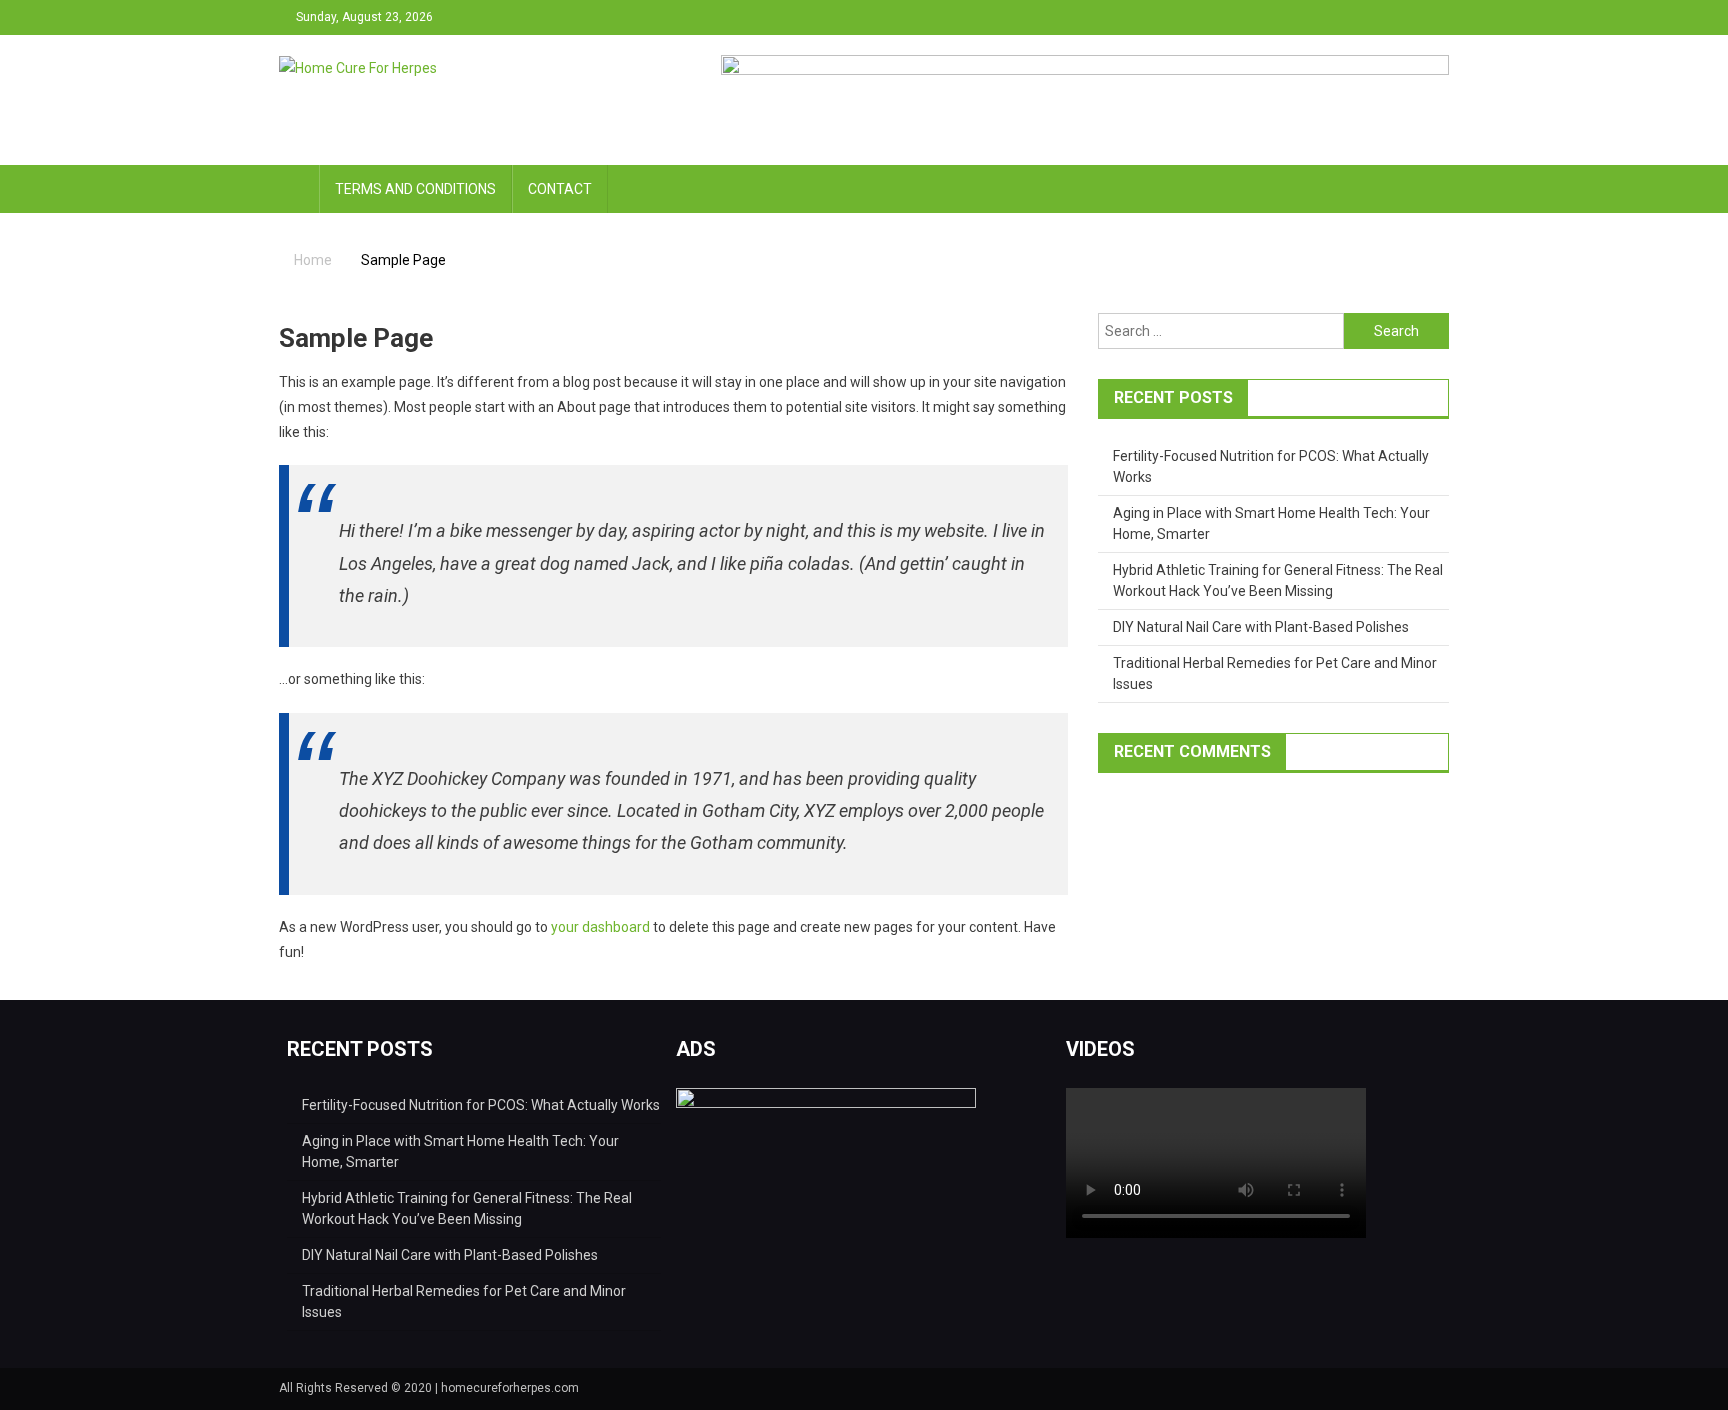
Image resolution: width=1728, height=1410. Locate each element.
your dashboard (600, 927)
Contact (560, 189)
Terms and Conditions (415, 189)
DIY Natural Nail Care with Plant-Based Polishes (1261, 627)
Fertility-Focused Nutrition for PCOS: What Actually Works (481, 1105)
